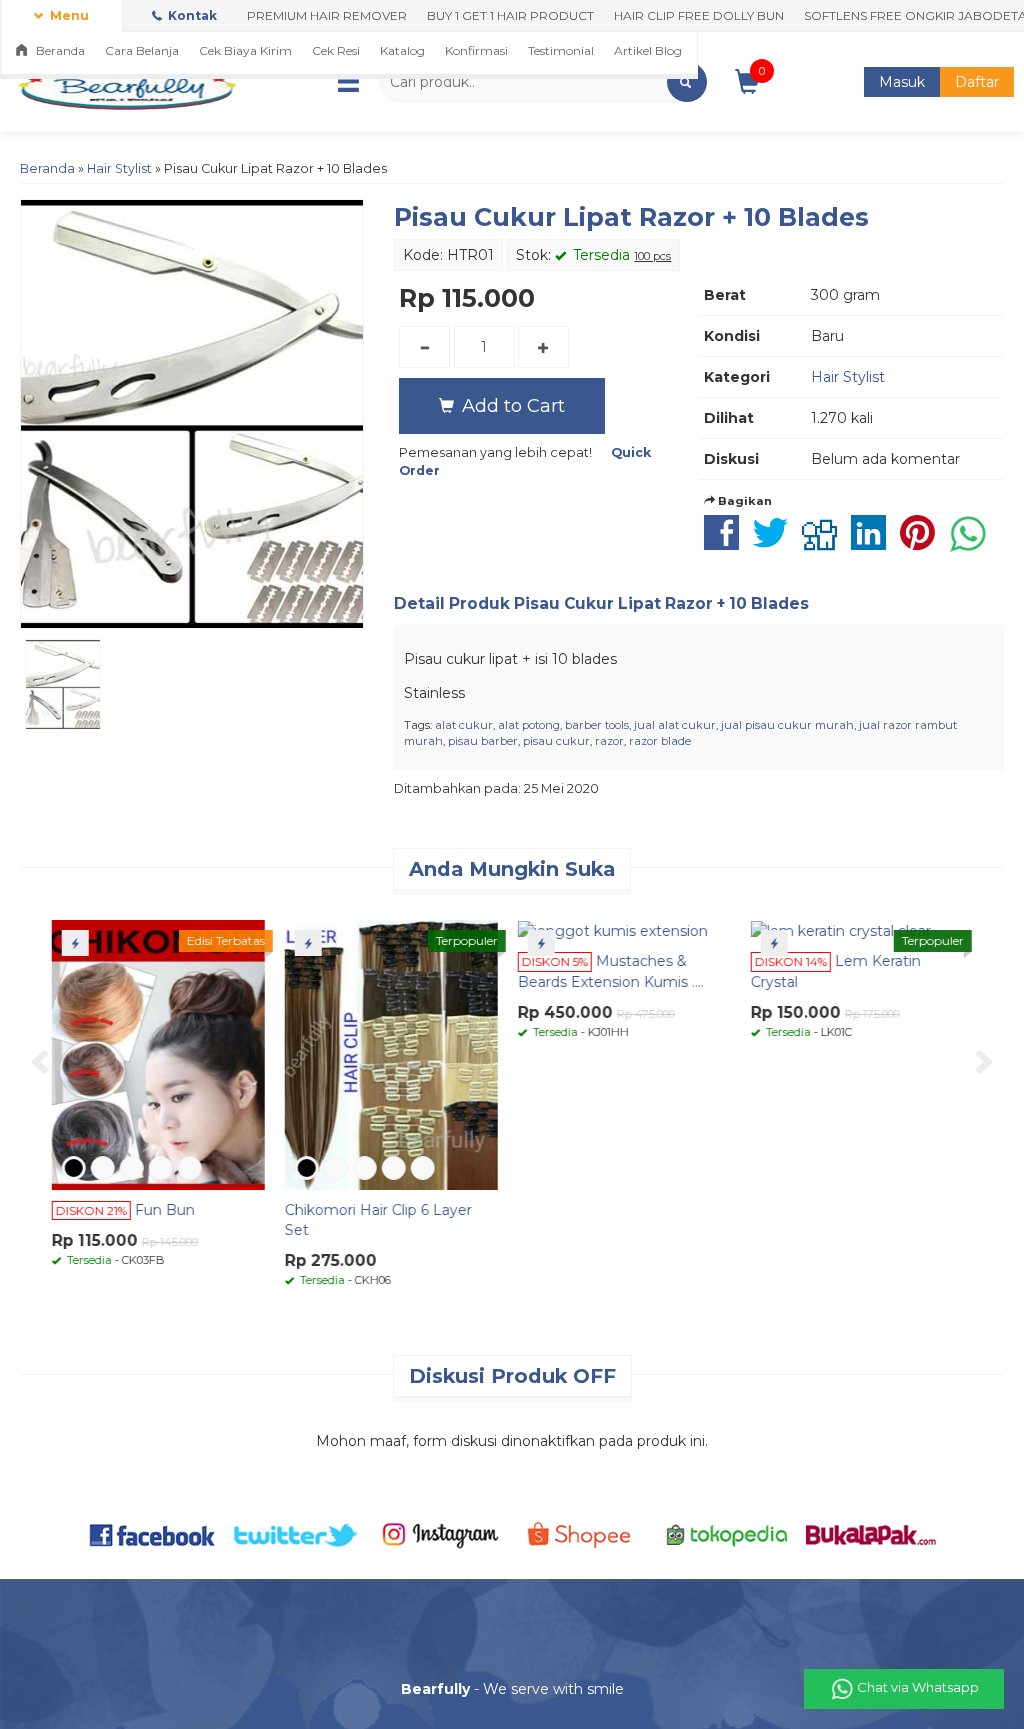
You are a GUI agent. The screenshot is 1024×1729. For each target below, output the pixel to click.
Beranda (59, 50)
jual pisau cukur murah (787, 725)
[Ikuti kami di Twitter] (297, 1534)
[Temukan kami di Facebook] (153, 1534)
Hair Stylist (119, 168)
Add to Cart (511, 405)
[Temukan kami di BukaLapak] (871, 1534)
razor (609, 741)
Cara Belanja (142, 50)
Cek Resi (336, 50)
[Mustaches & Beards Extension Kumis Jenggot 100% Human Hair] (618, 930)
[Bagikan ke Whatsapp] (973, 543)
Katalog (402, 50)
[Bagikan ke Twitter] (775, 543)
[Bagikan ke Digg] (824, 543)
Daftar (977, 82)
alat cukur (464, 725)
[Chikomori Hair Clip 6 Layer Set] (396, 1054)
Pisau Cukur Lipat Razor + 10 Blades (631, 217)
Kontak (191, 15)
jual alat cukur (675, 725)
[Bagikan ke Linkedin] (873, 543)
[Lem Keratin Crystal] (846, 930)
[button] (687, 82)
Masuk (902, 82)
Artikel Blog (648, 50)
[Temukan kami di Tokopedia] (728, 1534)
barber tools (597, 725)
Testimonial (561, 50)
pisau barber (483, 741)
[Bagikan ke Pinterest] (922, 543)
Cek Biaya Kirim (245, 50)
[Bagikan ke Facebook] (726, 543)
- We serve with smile (512, 1689)
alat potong (529, 725)
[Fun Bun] (163, 1054)
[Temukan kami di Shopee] (584, 1534)
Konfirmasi (476, 50)
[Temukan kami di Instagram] (440, 1534)
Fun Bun (170, 1210)
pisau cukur (556, 741)
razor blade (660, 741)
